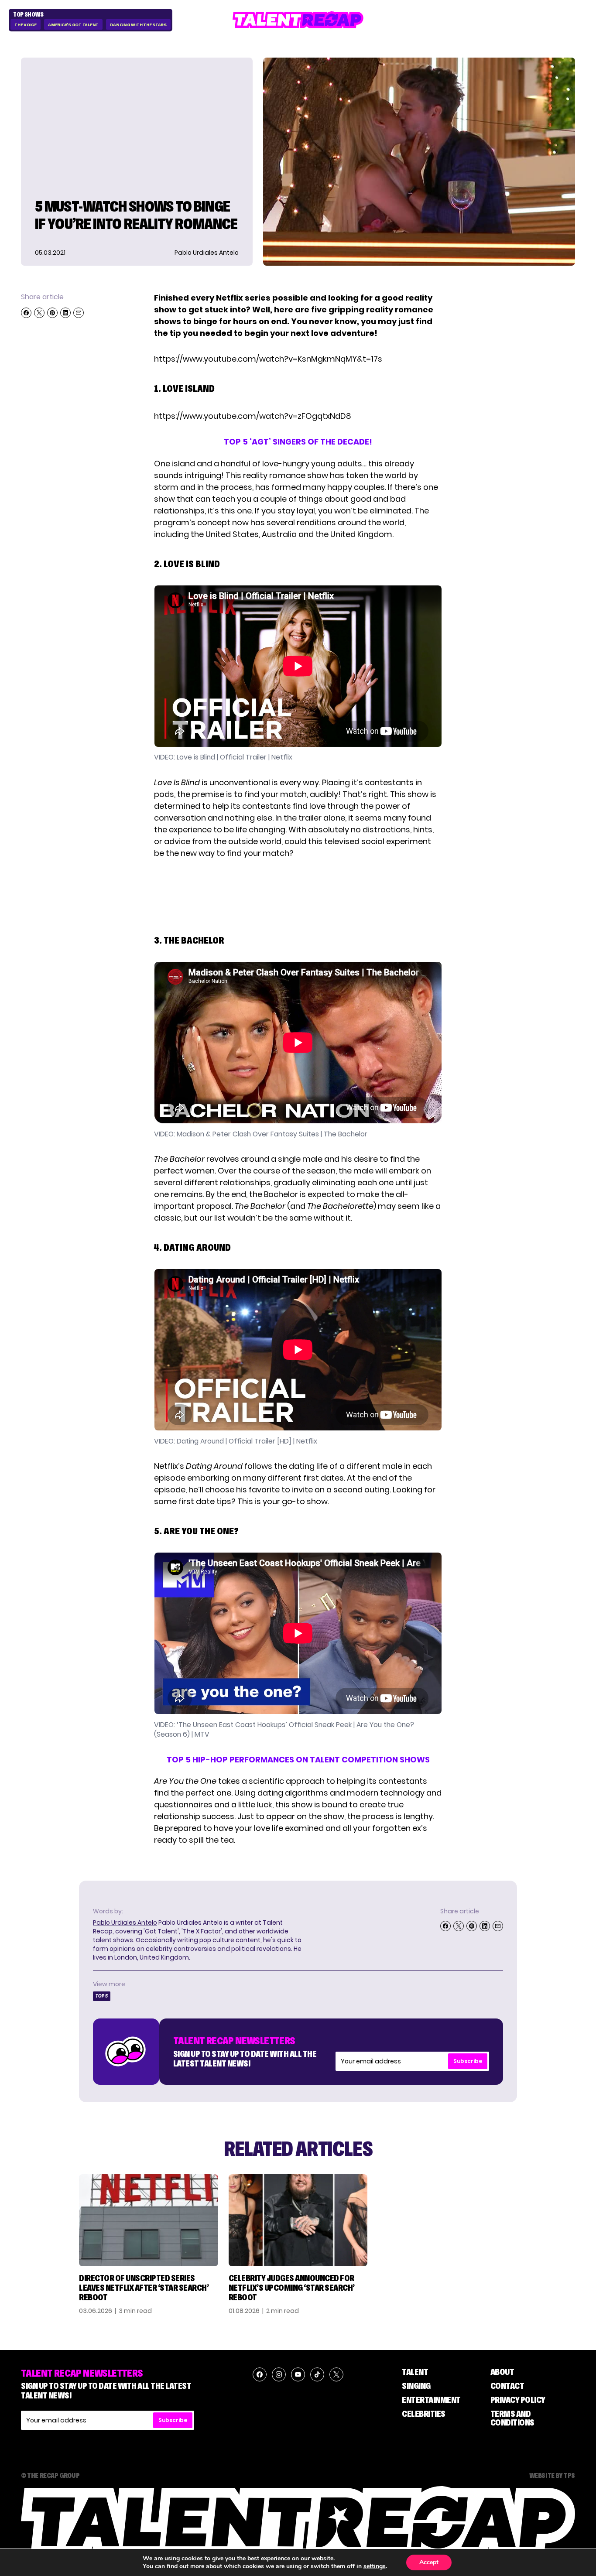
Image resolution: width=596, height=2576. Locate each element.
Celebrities (424, 2414)
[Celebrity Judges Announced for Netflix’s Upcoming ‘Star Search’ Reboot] (298, 2220)
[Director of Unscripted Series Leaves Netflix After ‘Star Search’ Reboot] (149, 2220)
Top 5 (102, 1996)
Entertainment (431, 2400)
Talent (415, 2372)
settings (375, 2566)
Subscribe (468, 2061)
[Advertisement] (298, 895)
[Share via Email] (79, 313)
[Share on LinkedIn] (65, 313)
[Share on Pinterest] (52, 313)
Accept (429, 2562)
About (502, 2372)
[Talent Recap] (298, 20)
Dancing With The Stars (138, 25)
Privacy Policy (518, 2400)
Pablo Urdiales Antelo (125, 1923)
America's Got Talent (73, 25)
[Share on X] (39, 313)
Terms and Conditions (512, 2418)
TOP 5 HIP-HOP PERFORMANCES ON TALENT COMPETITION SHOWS (298, 1760)
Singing (416, 2386)
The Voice (26, 25)
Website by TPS (552, 2475)
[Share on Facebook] (26, 313)
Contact (507, 2386)
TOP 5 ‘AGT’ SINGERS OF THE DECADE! (298, 442)
